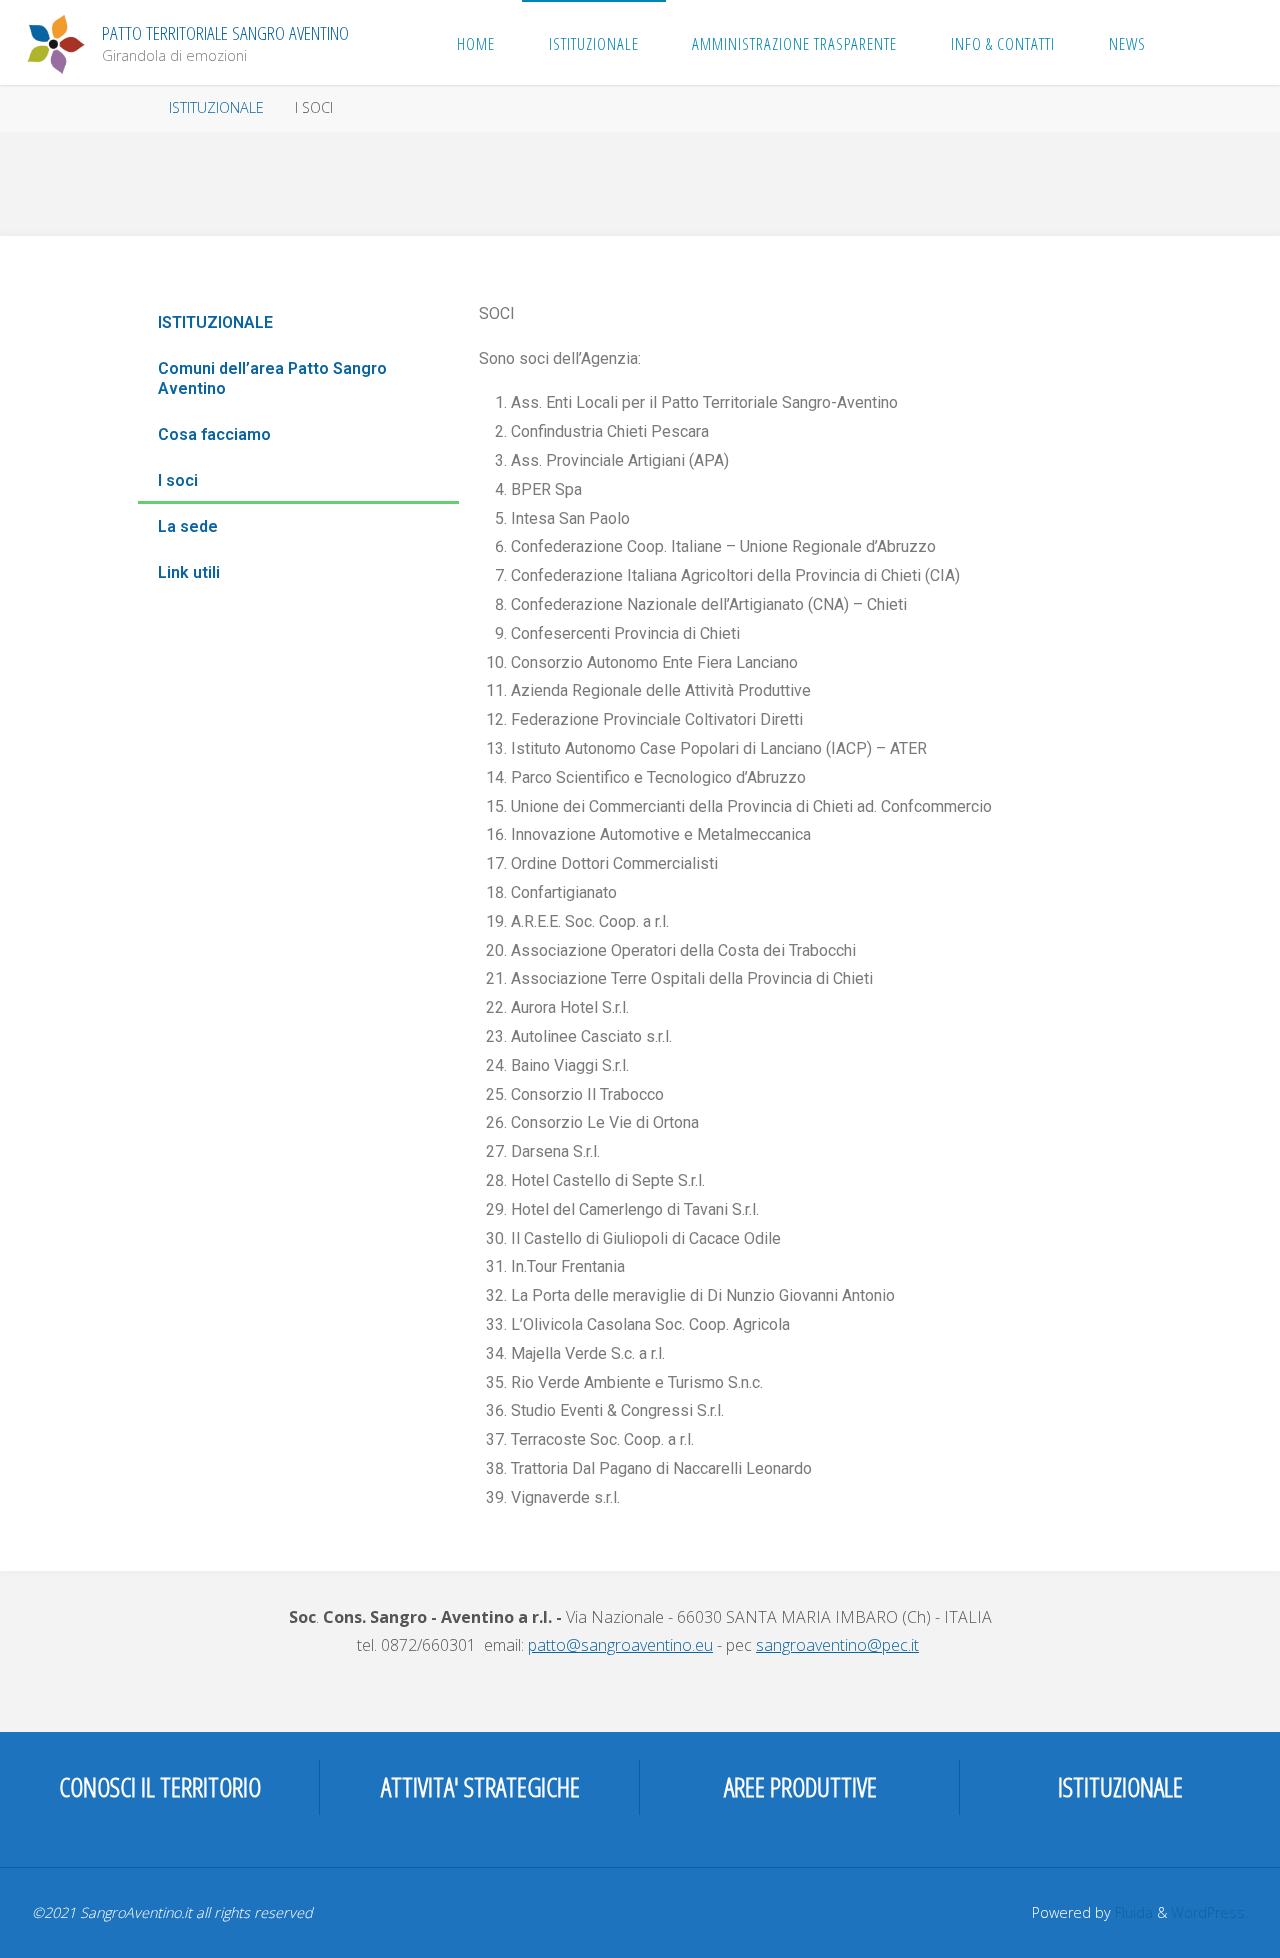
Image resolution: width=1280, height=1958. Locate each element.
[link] (1193, 42)
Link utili (189, 572)
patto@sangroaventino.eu (620, 1645)
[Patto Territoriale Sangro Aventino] (56, 42)
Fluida (1132, 1912)
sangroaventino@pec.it (837, 1645)
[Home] (135, 107)
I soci (178, 480)
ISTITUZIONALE (216, 107)
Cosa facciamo (214, 434)
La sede (188, 526)
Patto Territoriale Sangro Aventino (225, 32)
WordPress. (1209, 1912)
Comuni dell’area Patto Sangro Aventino (272, 378)
